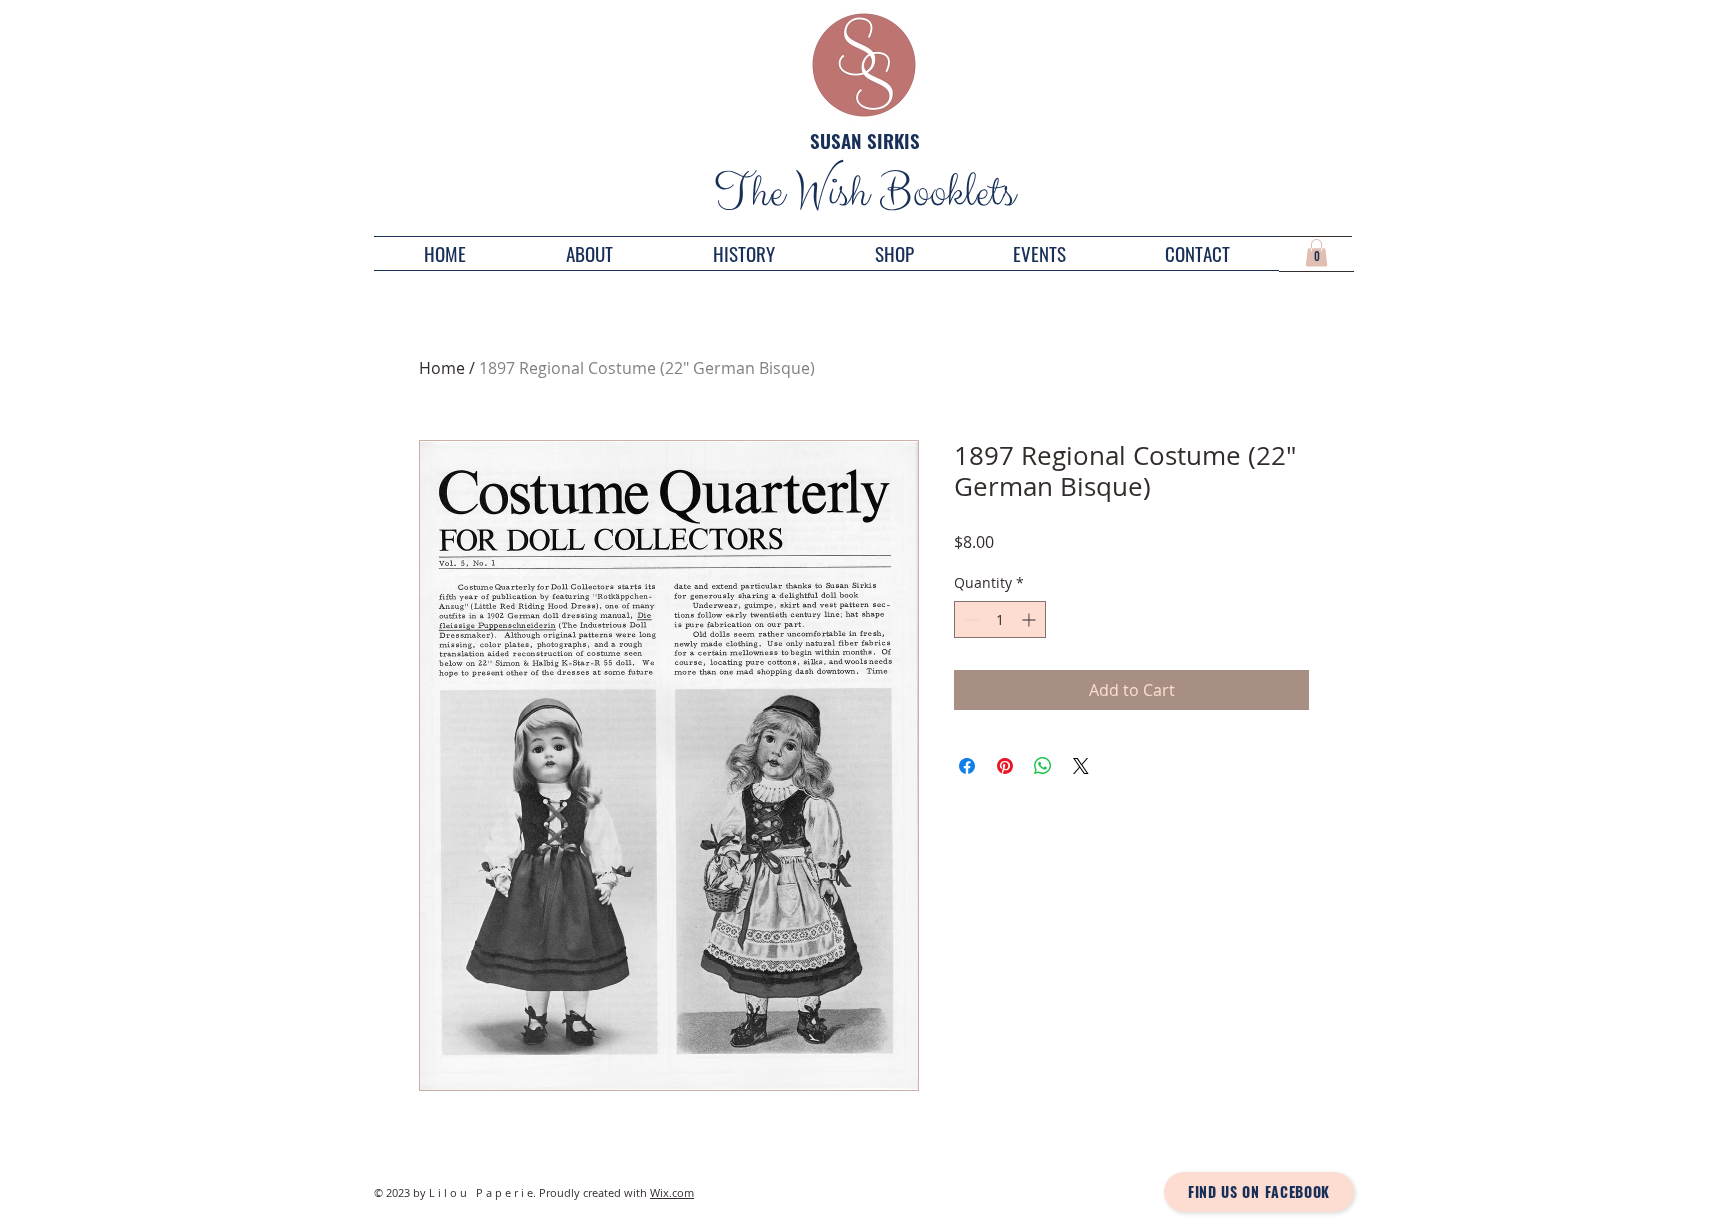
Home (442, 368)
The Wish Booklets (864, 193)
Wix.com (672, 1192)
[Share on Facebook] (967, 766)
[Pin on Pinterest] (1005, 766)
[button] (1316, 252)
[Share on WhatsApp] (1043, 766)
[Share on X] (1081, 766)
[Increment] (1030, 619)
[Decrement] (969, 619)
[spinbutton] (1000, 619)
